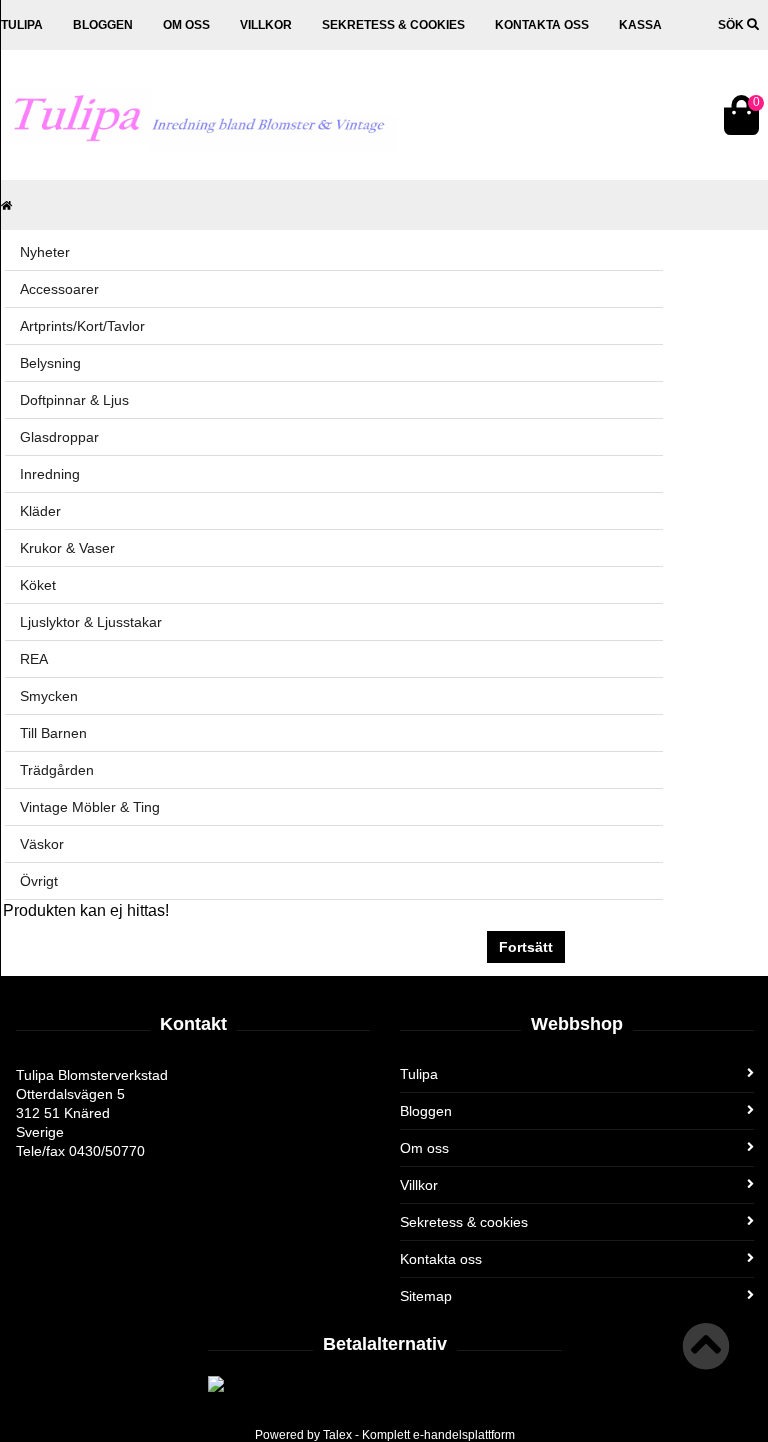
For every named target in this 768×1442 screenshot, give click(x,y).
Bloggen (103, 25)
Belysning (50, 363)
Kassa (640, 25)
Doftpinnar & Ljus (74, 400)
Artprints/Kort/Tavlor (82, 326)
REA (34, 659)
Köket (38, 585)
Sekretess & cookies (393, 25)
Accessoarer (59, 289)
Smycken (49, 696)
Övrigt (39, 881)
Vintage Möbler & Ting (90, 807)
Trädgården (57, 770)
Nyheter (45, 252)
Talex (337, 1435)
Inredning (50, 474)
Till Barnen (53, 733)
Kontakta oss (542, 25)
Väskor (42, 844)
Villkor (266, 25)
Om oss (186, 25)
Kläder (40, 511)
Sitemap (426, 1296)
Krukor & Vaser (67, 548)
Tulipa (22, 25)
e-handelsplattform (464, 1435)
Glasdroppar (59, 437)
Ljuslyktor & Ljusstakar (91, 622)
